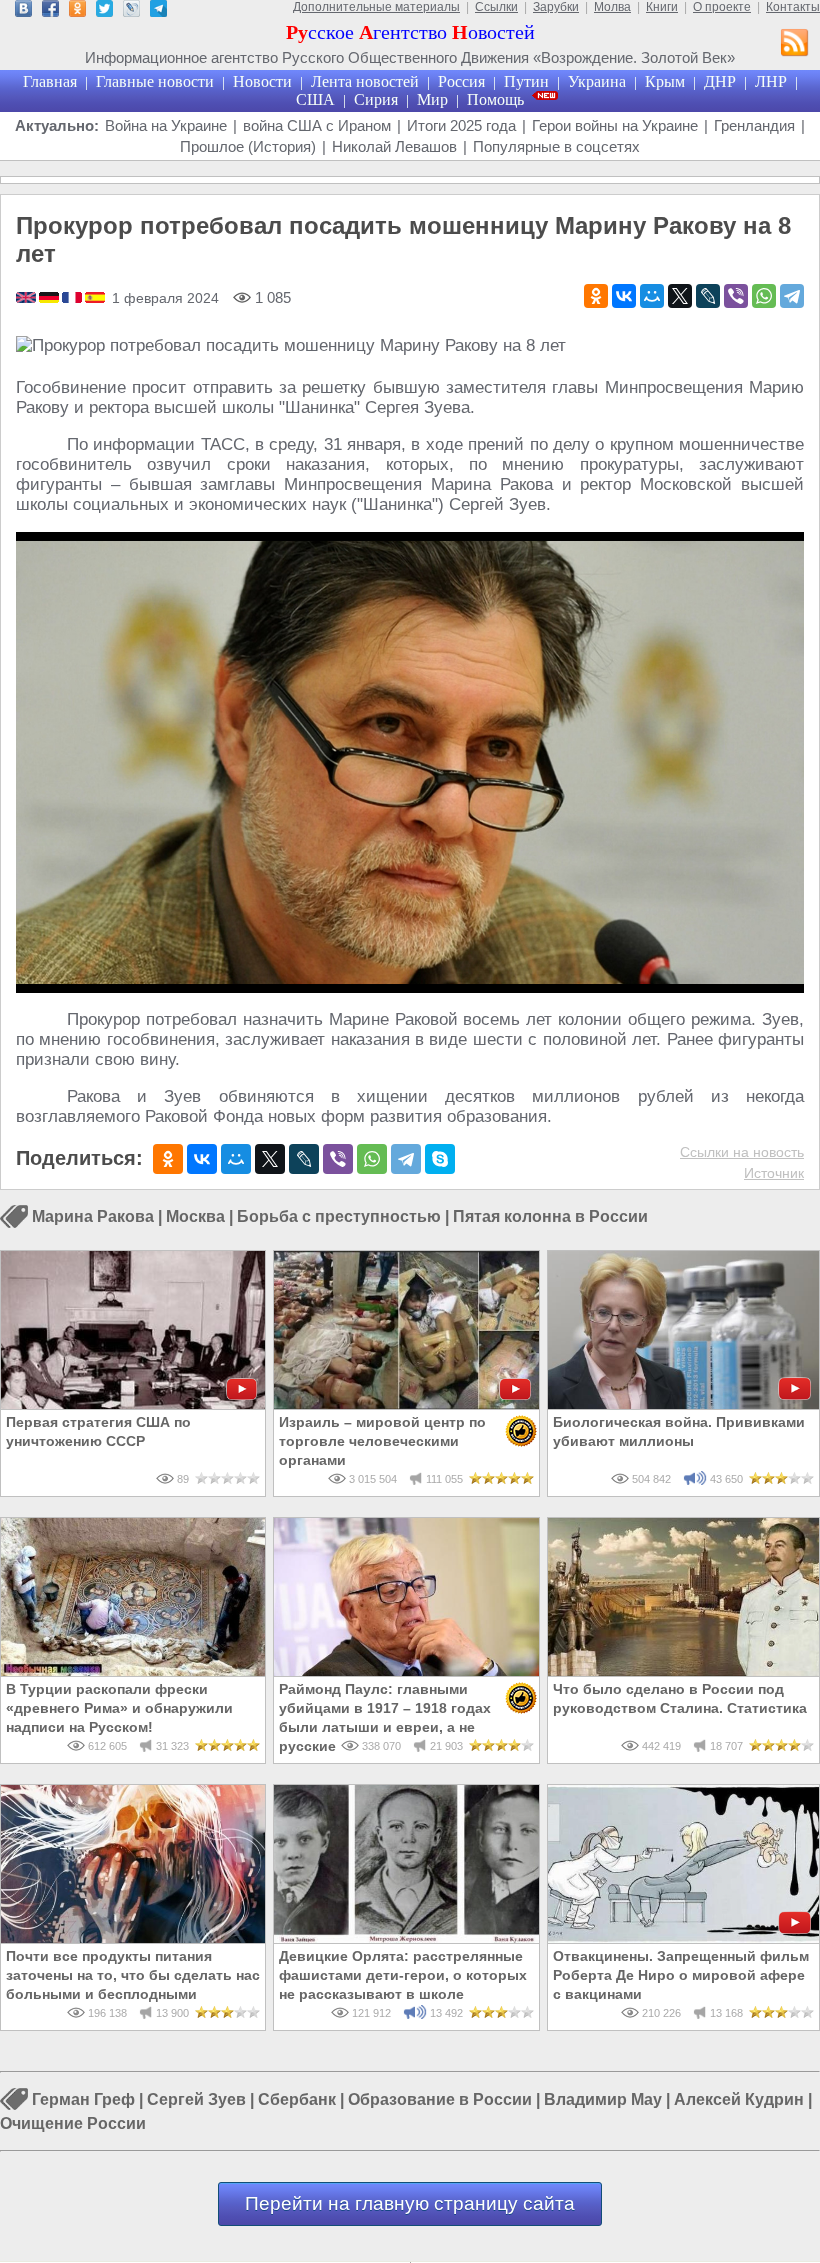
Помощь (495, 99)
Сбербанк (297, 2099)
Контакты (793, 7)
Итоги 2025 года (461, 125)
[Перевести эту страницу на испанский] (95, 299)
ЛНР (771, 81)
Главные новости (155, 81)
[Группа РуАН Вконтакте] (23, 11)
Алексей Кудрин (739, 2099)
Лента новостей (365, 81)
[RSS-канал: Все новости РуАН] (795, 45)
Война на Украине (166, 125)
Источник (774, 1173)
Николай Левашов (394, 146)
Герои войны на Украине (615, 125)
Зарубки (556, 7)
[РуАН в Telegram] (158, 11)
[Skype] (440, 1159)
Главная (50, 81)
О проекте (722, 7)
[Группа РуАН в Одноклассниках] (77, 11)
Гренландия (754, 125)
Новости (262, 81)
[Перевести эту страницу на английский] (27, 299)
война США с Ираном (317, 125)
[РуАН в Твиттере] (104, 11)
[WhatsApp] (764, 296)
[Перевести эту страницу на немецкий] (50, 299)
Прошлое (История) (248, 146)
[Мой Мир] (652, 296)
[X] (680, 296)
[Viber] (736, 296)
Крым (665, 81)
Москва (195, 1217)
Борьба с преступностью (339, 1217)
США (315, 99)
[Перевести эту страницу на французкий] (73, 299)
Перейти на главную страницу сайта (410, 2203)
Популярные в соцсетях (556, 146)
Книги (662, 7)
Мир (432, 99)
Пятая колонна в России (550, 1217)
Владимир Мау (603, 2099)
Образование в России (440, 2099)
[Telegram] (792, 296)
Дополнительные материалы (376, 7)
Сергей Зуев (196, 2099)
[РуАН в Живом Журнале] (131, 11)
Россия (461, 81)
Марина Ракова (93, 1217)
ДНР (720, 81)
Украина (597, 81)
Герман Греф (83, 2099)
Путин (526, 81)
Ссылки (496, 7)
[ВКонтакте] (624, 296)
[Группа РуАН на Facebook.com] (50, 11)
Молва (612, 7)
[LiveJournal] (708, 296)
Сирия (376, 99)
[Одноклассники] (596, 296)
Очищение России (73, 2123)
